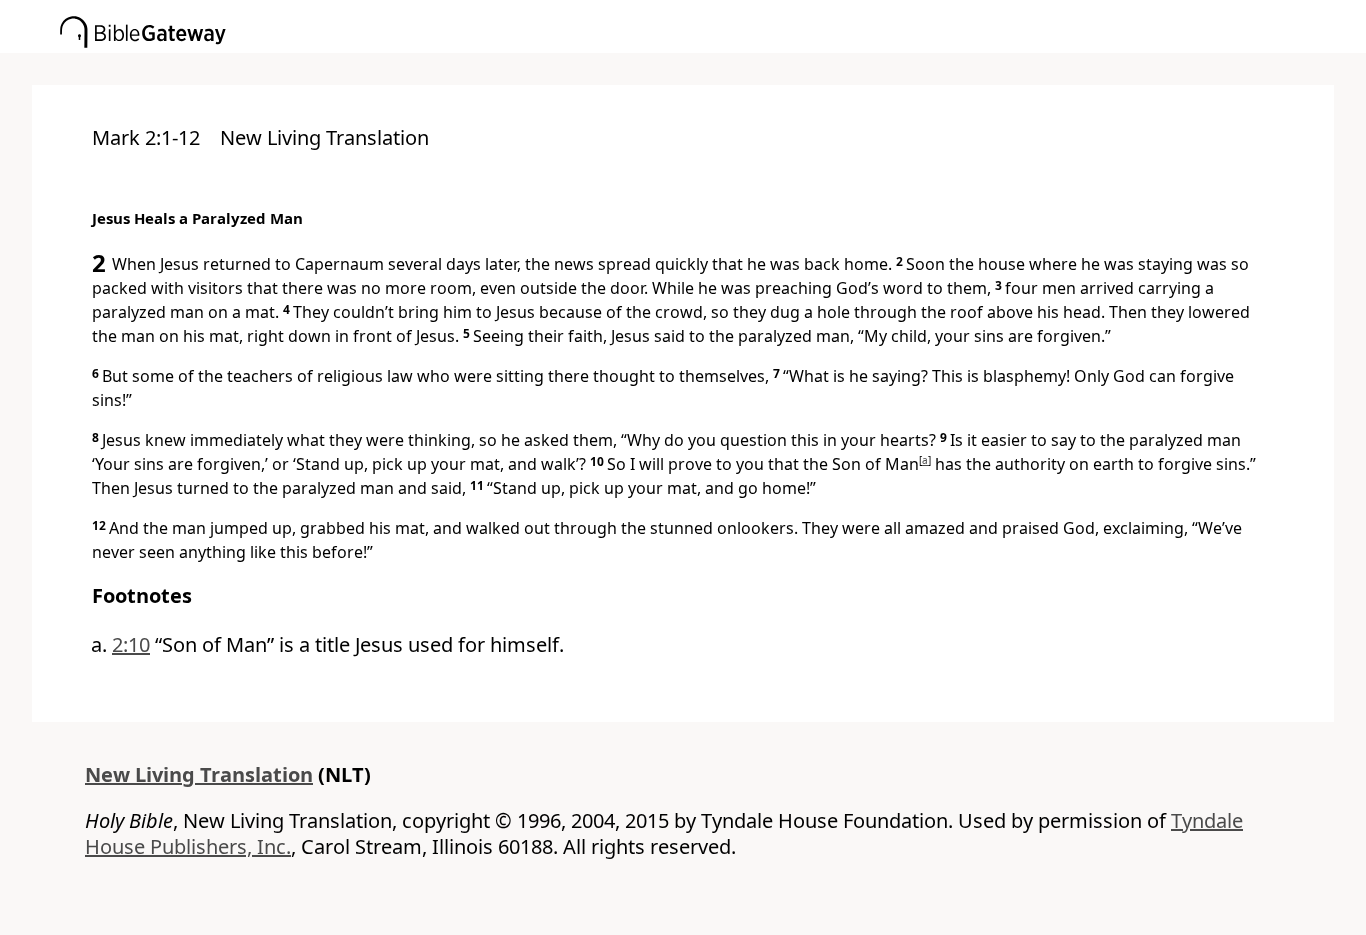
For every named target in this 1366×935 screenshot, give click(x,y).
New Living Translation (199, 774)
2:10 (131, 644)
